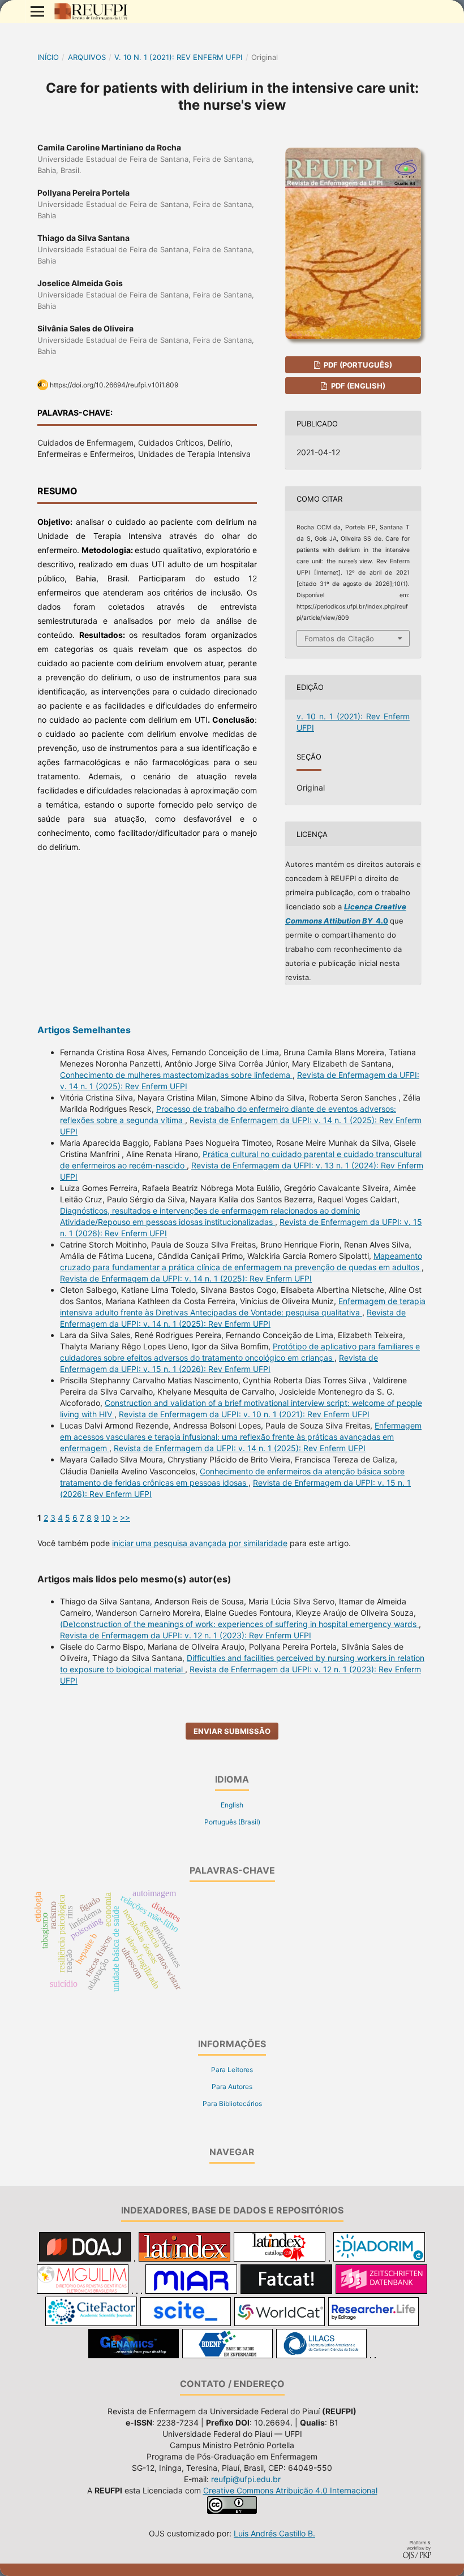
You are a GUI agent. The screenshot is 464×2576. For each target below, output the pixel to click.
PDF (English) (357, 386)
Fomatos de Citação (339, 638)
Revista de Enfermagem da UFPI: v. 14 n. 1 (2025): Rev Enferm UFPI (186, 1278)
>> (125, 1518)
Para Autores (232, 2087)
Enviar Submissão (232, 1731)
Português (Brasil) (232, 1822)
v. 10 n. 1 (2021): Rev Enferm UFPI (178, 57)
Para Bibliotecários (232, 2103)
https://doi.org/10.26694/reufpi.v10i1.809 (114, 385)
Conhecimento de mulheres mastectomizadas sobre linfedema (176, 1075)
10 (106, 1518)
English (232, 1805)
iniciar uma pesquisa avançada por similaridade (200, 1543)
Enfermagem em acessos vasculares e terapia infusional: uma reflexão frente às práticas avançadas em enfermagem (241, 1437)
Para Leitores (232, 2070)
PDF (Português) (357, 365)
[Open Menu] (37, 11)
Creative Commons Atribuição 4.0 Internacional (290, 2490)
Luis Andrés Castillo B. (274, 2533)
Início (48, 57)
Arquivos (87, 57)
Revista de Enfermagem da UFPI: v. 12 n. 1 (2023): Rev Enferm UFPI (186, 1635)
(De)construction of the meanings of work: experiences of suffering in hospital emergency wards (239, 1624)
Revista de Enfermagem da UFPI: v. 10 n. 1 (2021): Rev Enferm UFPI (244, 1414)
